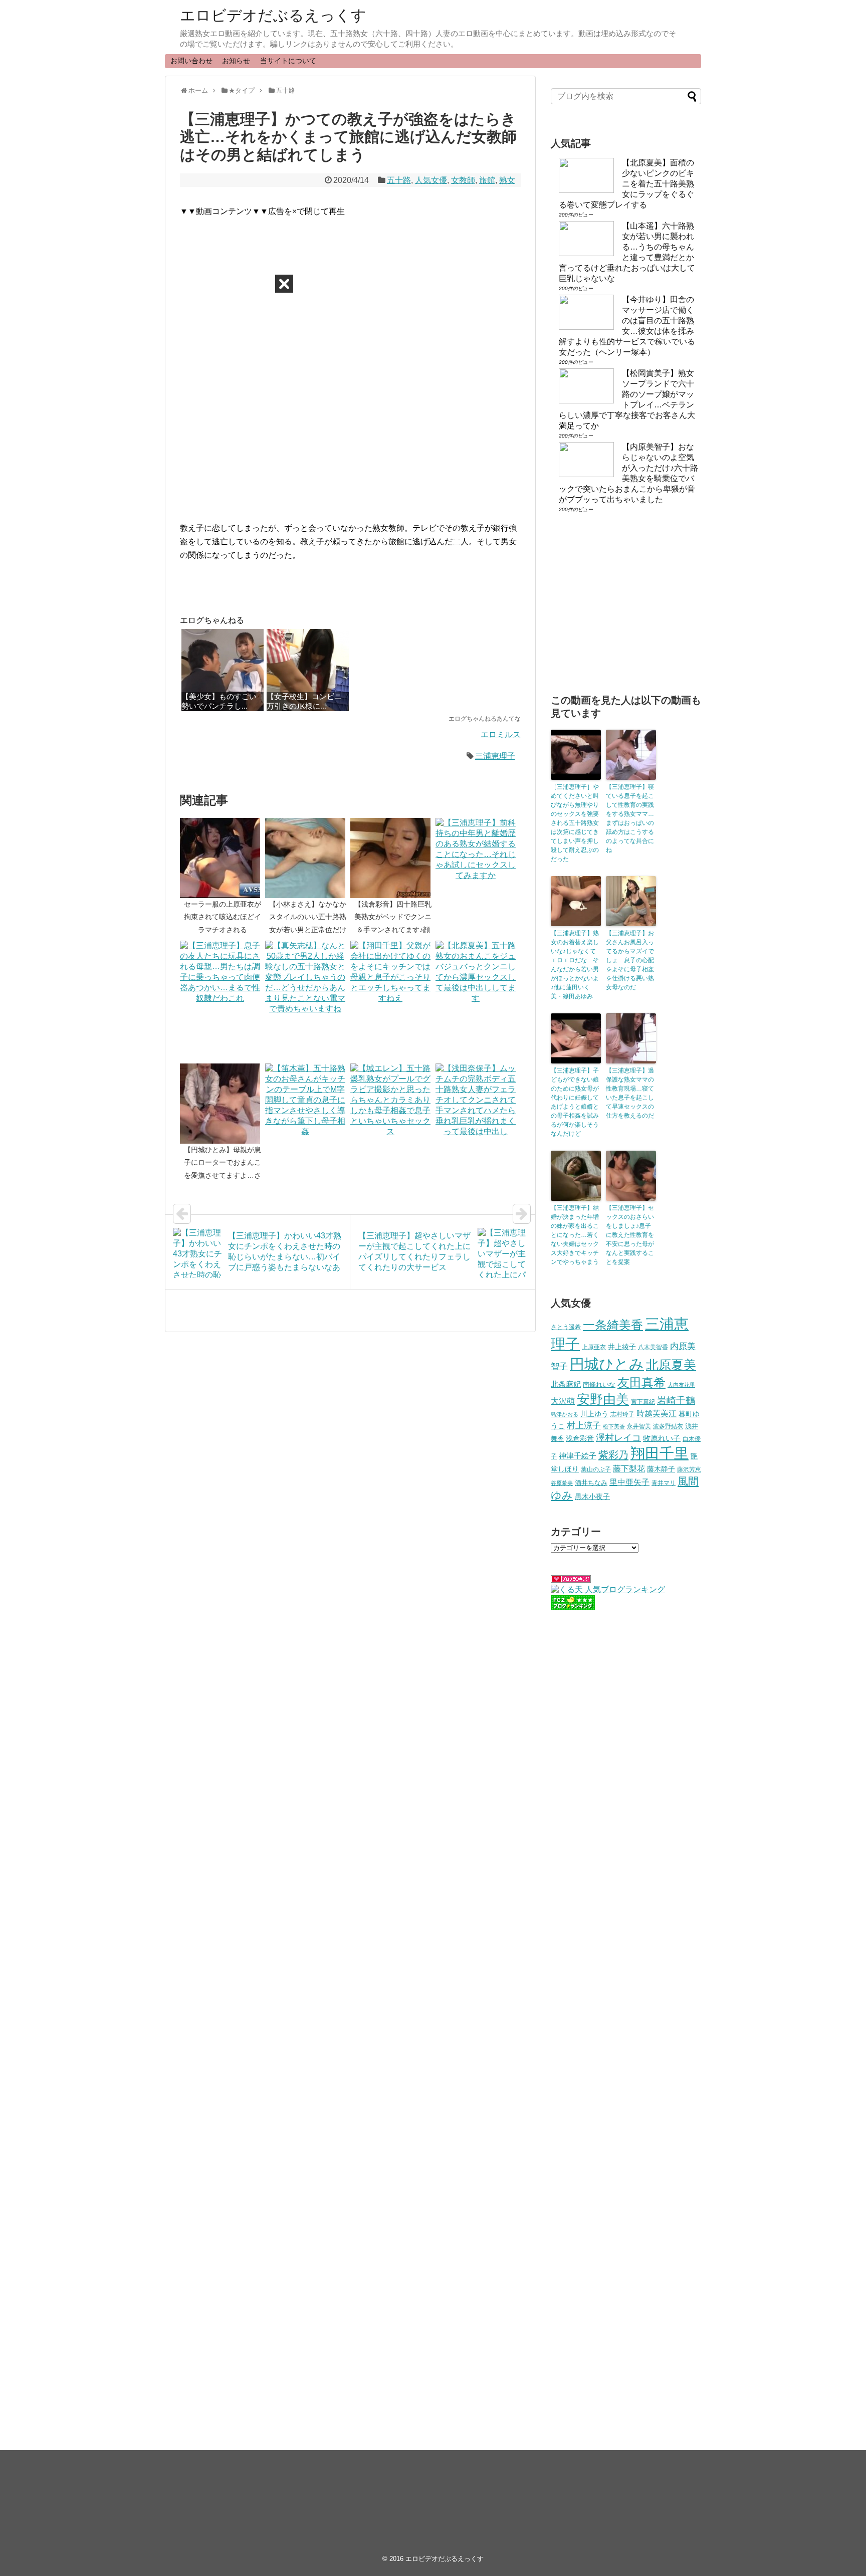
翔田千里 (660, 1453)
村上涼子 (584, 1425)
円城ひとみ (607, 1364)
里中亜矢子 (629, 1482)
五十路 (399, 180)
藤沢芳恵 (689, 1469)
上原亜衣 (594, 1347)
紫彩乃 (613, 1455)
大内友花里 (681, 1385)
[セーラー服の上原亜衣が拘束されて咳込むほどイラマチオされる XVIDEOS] (223, 858)
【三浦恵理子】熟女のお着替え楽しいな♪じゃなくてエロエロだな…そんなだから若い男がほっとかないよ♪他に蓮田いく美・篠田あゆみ (575, 965)
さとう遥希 (566, 1327)
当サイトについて (288, 61)
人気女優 (431, 180)
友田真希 (641, 1382)
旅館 (487, 180)
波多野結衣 (668, 1426)
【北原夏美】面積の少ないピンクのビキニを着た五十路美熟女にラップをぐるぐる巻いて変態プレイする (626, 184)
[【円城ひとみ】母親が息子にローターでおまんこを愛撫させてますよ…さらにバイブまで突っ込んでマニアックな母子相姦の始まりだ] (223, 1104)
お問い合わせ (191, 61)
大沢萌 (563, 1401)
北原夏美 (671, 1365)
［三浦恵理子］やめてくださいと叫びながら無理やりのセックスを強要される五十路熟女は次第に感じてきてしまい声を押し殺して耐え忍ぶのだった (575, 823)
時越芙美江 (657, 1413)
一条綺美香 (613, 1325)
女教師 (463, 180)
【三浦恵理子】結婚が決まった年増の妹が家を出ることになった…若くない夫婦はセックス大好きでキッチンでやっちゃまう (575, 1235)
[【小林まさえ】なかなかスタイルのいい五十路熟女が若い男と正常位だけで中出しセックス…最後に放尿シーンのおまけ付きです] (308, 858)
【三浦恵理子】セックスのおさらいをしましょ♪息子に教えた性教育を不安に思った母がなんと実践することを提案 (630, 1235)
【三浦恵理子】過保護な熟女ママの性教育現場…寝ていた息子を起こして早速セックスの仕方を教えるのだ (630, 1093)
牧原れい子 (662, 1438)
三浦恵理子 (495, 756)
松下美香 (614, 1426)
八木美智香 (653, 1347)
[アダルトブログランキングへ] (571, 1580)
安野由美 (603, 1399)
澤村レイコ (618, 1438)
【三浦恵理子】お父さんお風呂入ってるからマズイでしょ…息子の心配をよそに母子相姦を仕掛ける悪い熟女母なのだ (630, 960)
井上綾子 (622, 1347)
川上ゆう (594, 1414)
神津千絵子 (578, 1456)
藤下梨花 (629, 1468)
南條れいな (599, 1385)
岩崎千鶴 (676, 1401)
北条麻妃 (566, 1384)
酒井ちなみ (591, 1483)
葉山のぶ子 (596, 1469)
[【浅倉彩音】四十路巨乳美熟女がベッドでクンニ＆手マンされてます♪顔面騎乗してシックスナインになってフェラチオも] (393, 858)
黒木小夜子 (592, 1496)
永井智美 (639, 1426)
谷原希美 (562, 1483)
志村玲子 (622, 1414)
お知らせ (236, 61)
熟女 (507, 180)
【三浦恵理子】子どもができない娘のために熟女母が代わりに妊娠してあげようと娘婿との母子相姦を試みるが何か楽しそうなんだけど (575, 1102)
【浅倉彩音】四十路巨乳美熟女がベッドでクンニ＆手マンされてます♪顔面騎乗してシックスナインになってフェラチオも (393, 929)
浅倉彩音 (580, 1438)
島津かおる (565, 1414)
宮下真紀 (643, 1402)
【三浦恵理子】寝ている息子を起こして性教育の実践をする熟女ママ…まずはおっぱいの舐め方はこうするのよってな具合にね (630, 818)
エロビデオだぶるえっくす (273, 15)
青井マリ (664, 1483)
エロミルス (501, 734)
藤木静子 (661, 1469)
